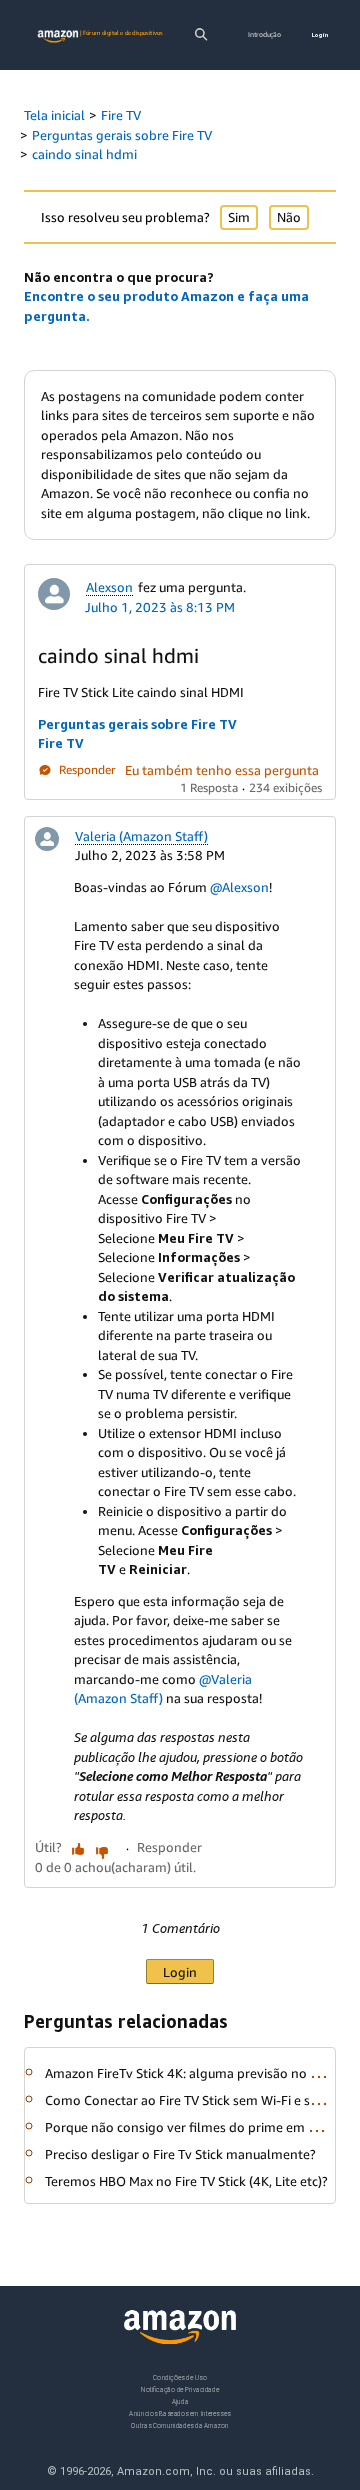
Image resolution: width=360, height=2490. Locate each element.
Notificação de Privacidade (180, 2389)
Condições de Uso (179, 2377)
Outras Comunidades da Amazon (179, 2425)
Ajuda (180, 2401)
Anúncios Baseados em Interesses (179, 2413)
